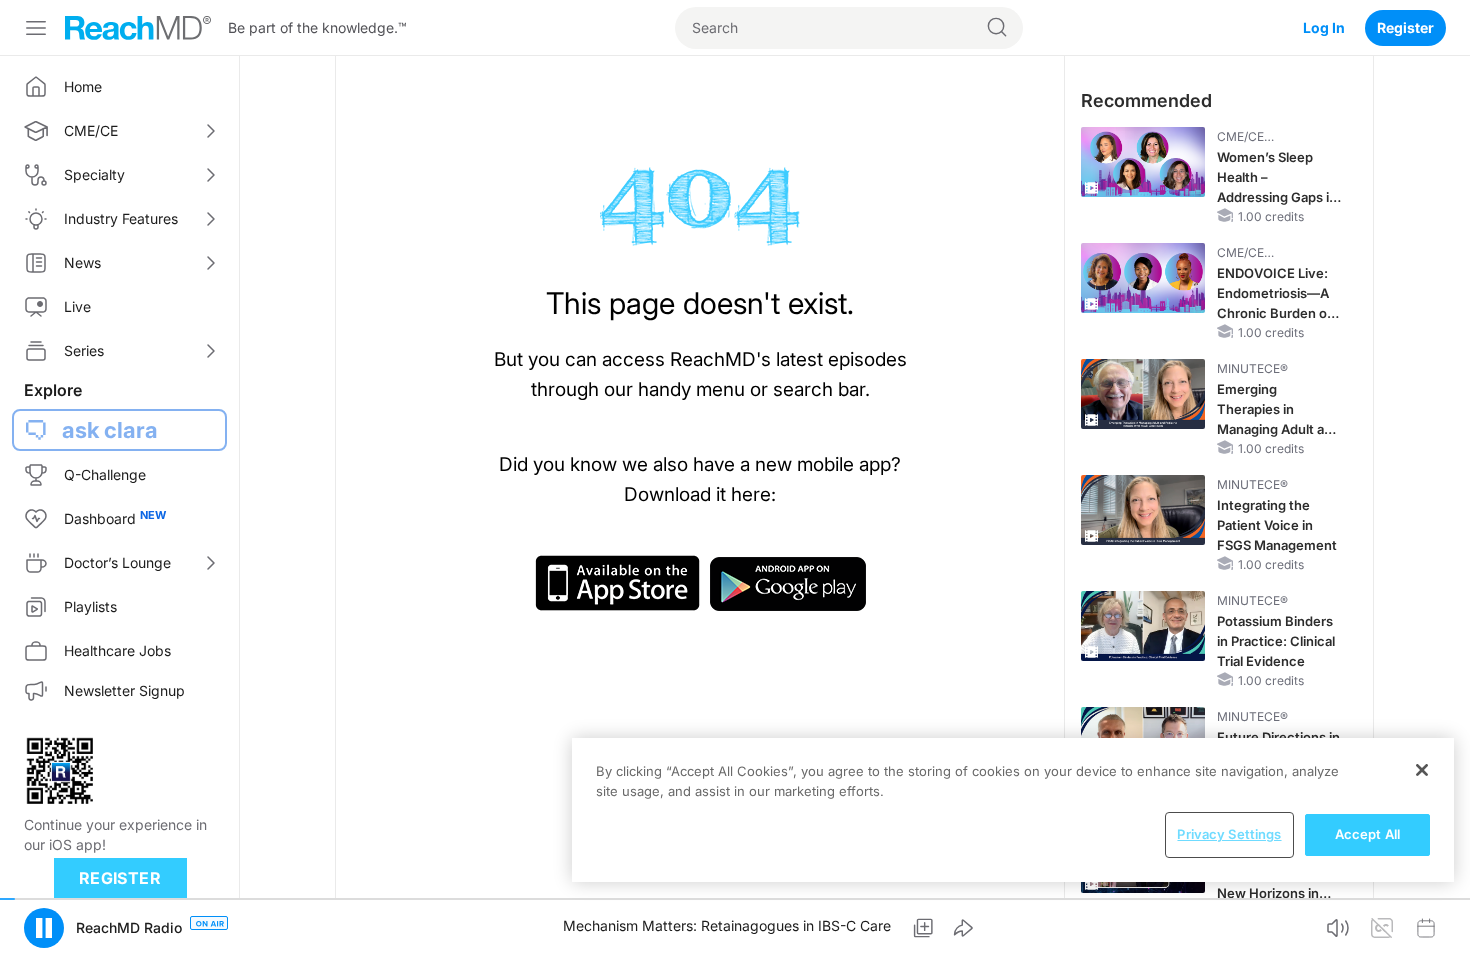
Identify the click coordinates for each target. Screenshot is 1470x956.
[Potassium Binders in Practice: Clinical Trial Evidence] (1143, 626)
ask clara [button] (110, 430)
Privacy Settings (1229, 834)
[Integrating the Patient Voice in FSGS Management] (1143, 510)
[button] (44, 928)
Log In (1324, 27)
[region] (1013, 810)
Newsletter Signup (124, 690)
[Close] (1422, 770)
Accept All (1367, 834)
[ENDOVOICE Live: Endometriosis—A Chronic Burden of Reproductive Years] (1143, 278)
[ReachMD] (138, 28)
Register (1405, 27)
